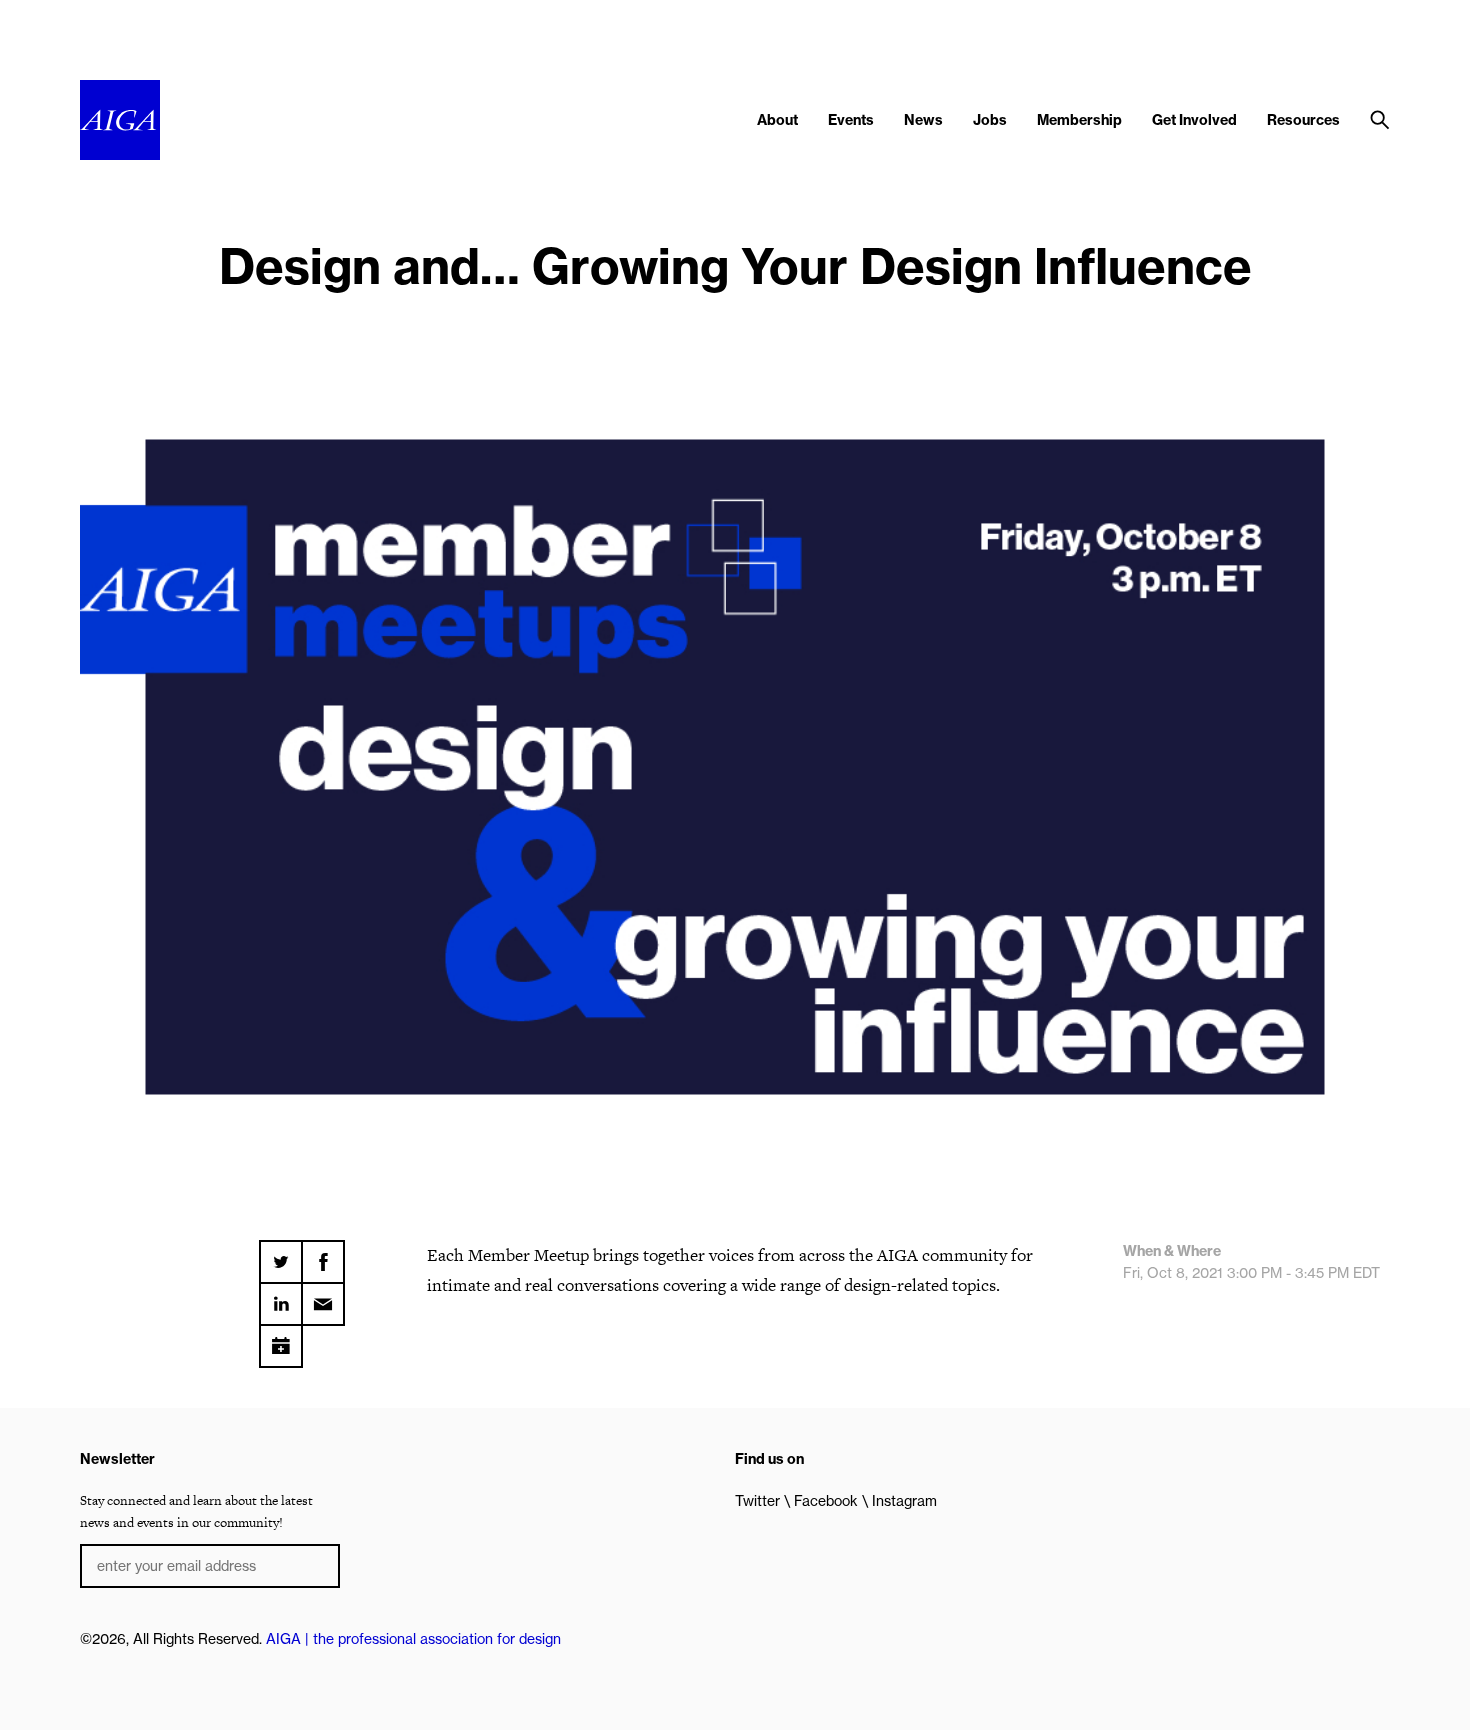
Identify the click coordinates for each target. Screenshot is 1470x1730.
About (777, 120)
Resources (1303, 120)
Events (851, 120)
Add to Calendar (281, 1339)
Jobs (990, 120)
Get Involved (1194, 120)
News (923, 120)
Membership (1079, 120)
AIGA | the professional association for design (413, 1639)
